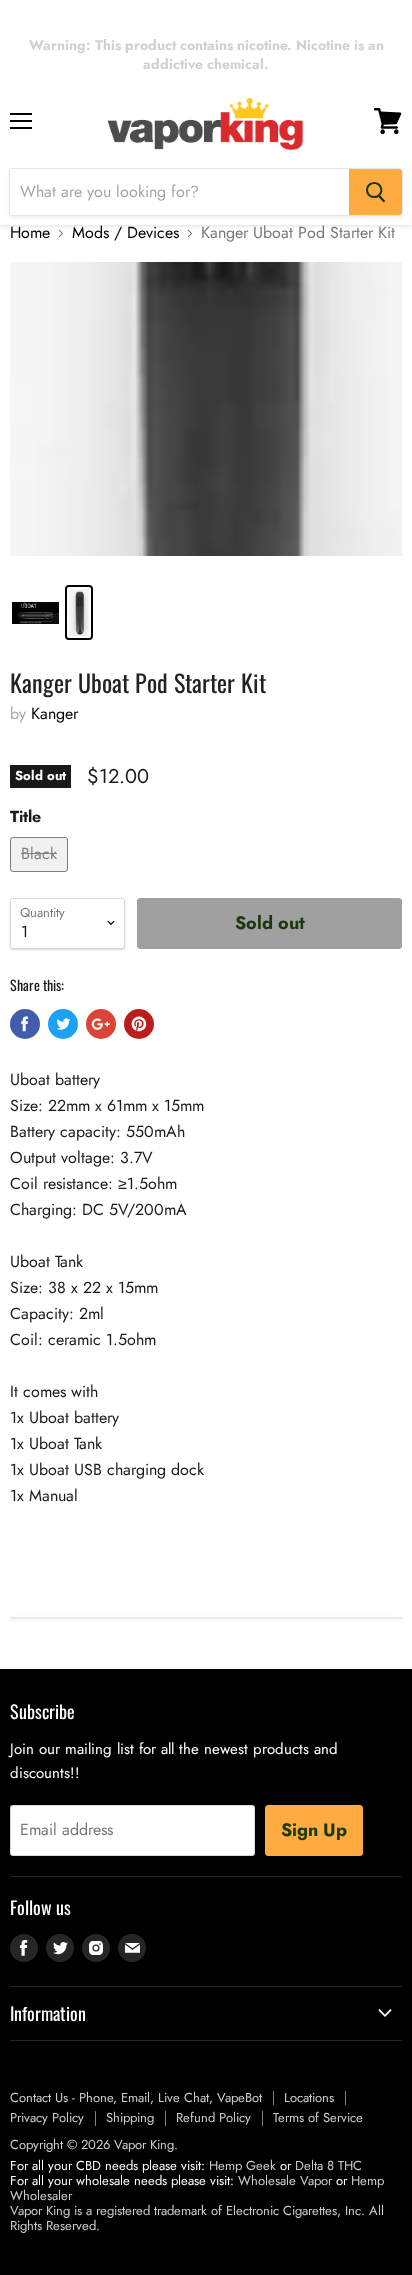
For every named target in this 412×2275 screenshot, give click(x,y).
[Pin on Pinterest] (139, 1024)
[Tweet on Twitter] (63, 1024)
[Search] (375, 192)
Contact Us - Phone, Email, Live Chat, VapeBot (136, 2097)
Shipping (130, 2117)
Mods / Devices (125, 233)
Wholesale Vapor (285, 2180)
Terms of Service (318, 2117)
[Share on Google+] (101, 1024)
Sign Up (314, 1830)
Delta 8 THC (328, 2165)
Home (30, 233)
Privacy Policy (47, 2117)
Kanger (54, 713)
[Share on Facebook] (25, 1024)
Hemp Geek (242, 2165)
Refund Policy (213, 2117)
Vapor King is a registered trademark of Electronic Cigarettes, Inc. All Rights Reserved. (197, 2218)
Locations (309, 2097)
